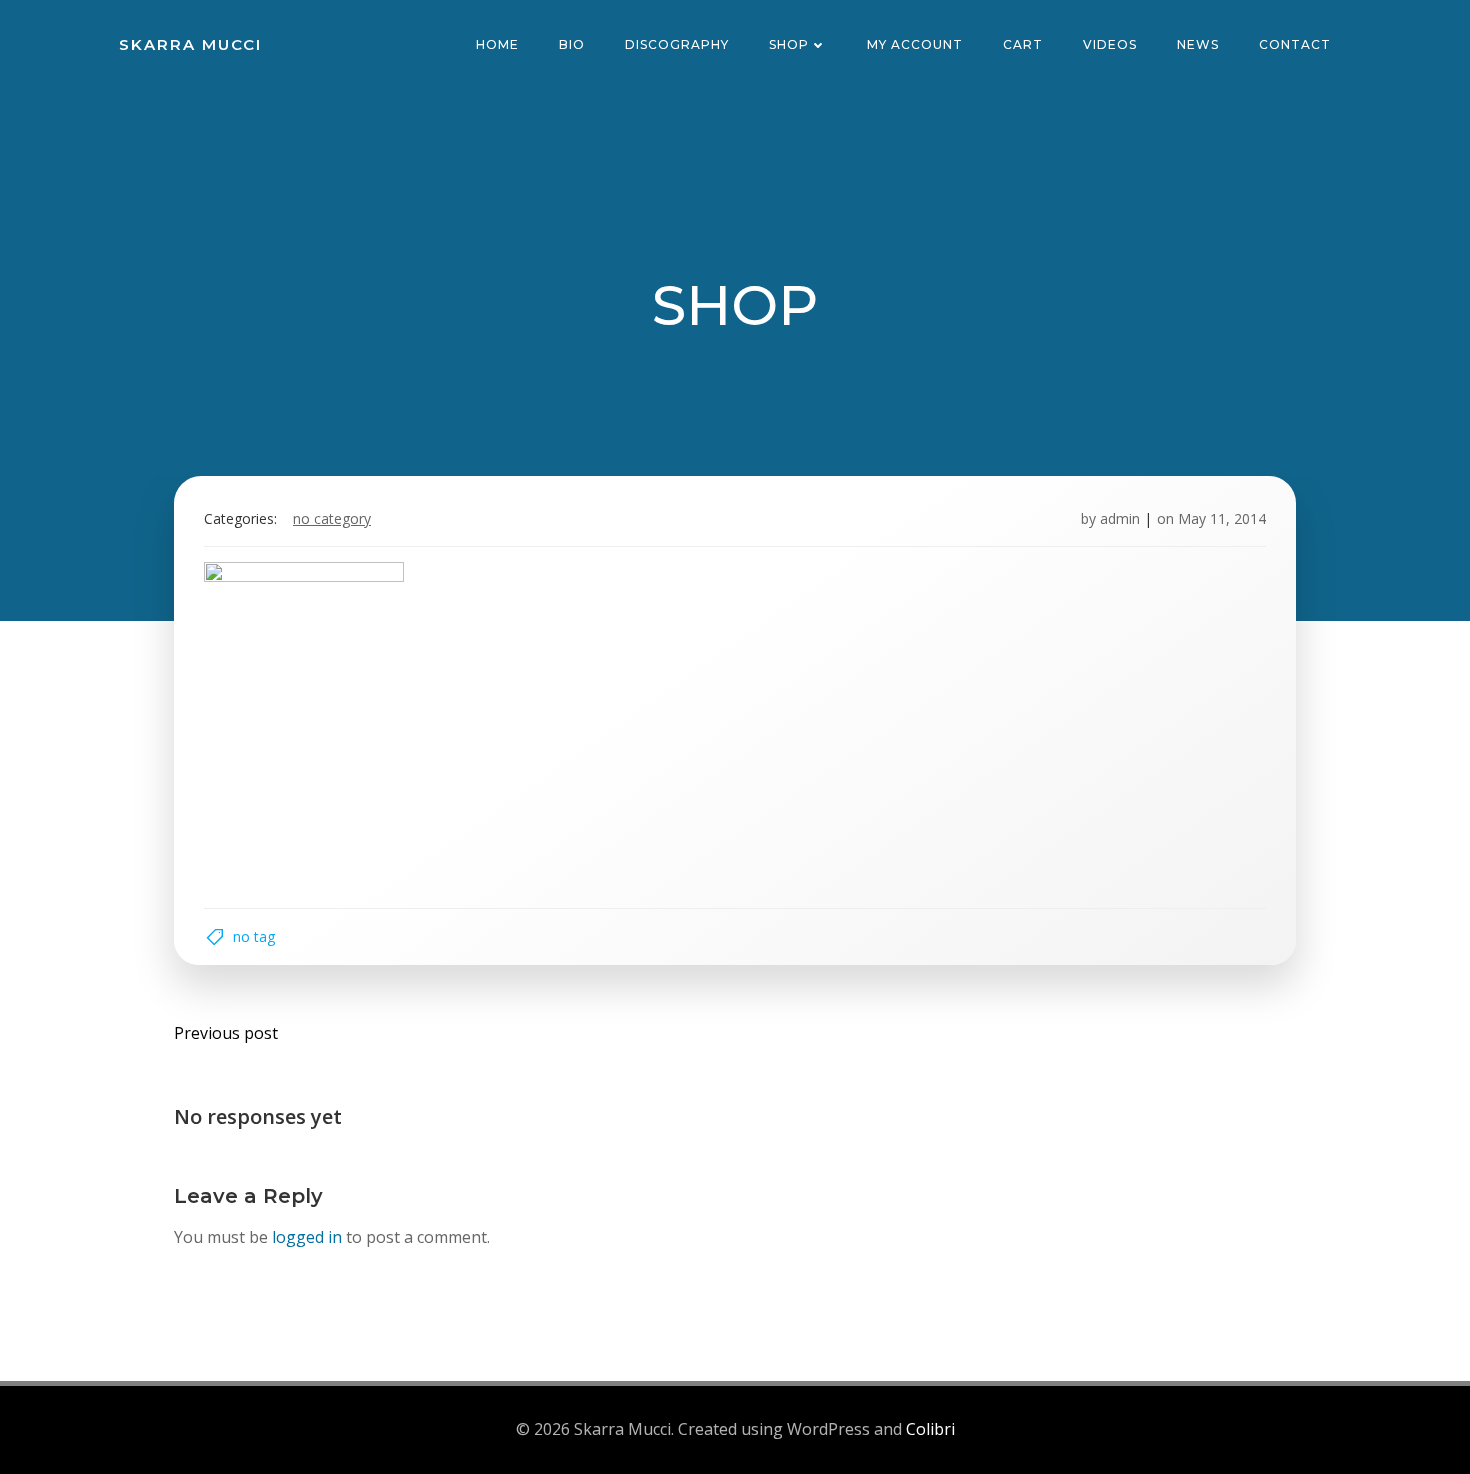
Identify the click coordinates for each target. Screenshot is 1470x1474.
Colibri (930, 1429)
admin (1120, 518)
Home (497, 44)
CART (1023, 44)
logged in (307, 1237)
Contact (1295, 44)
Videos (1110, 44)
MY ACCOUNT (915, 44)
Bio (572, 44)
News (1198, 44)
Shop (789, 44)
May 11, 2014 (1222, 518)
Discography (677, 44)
